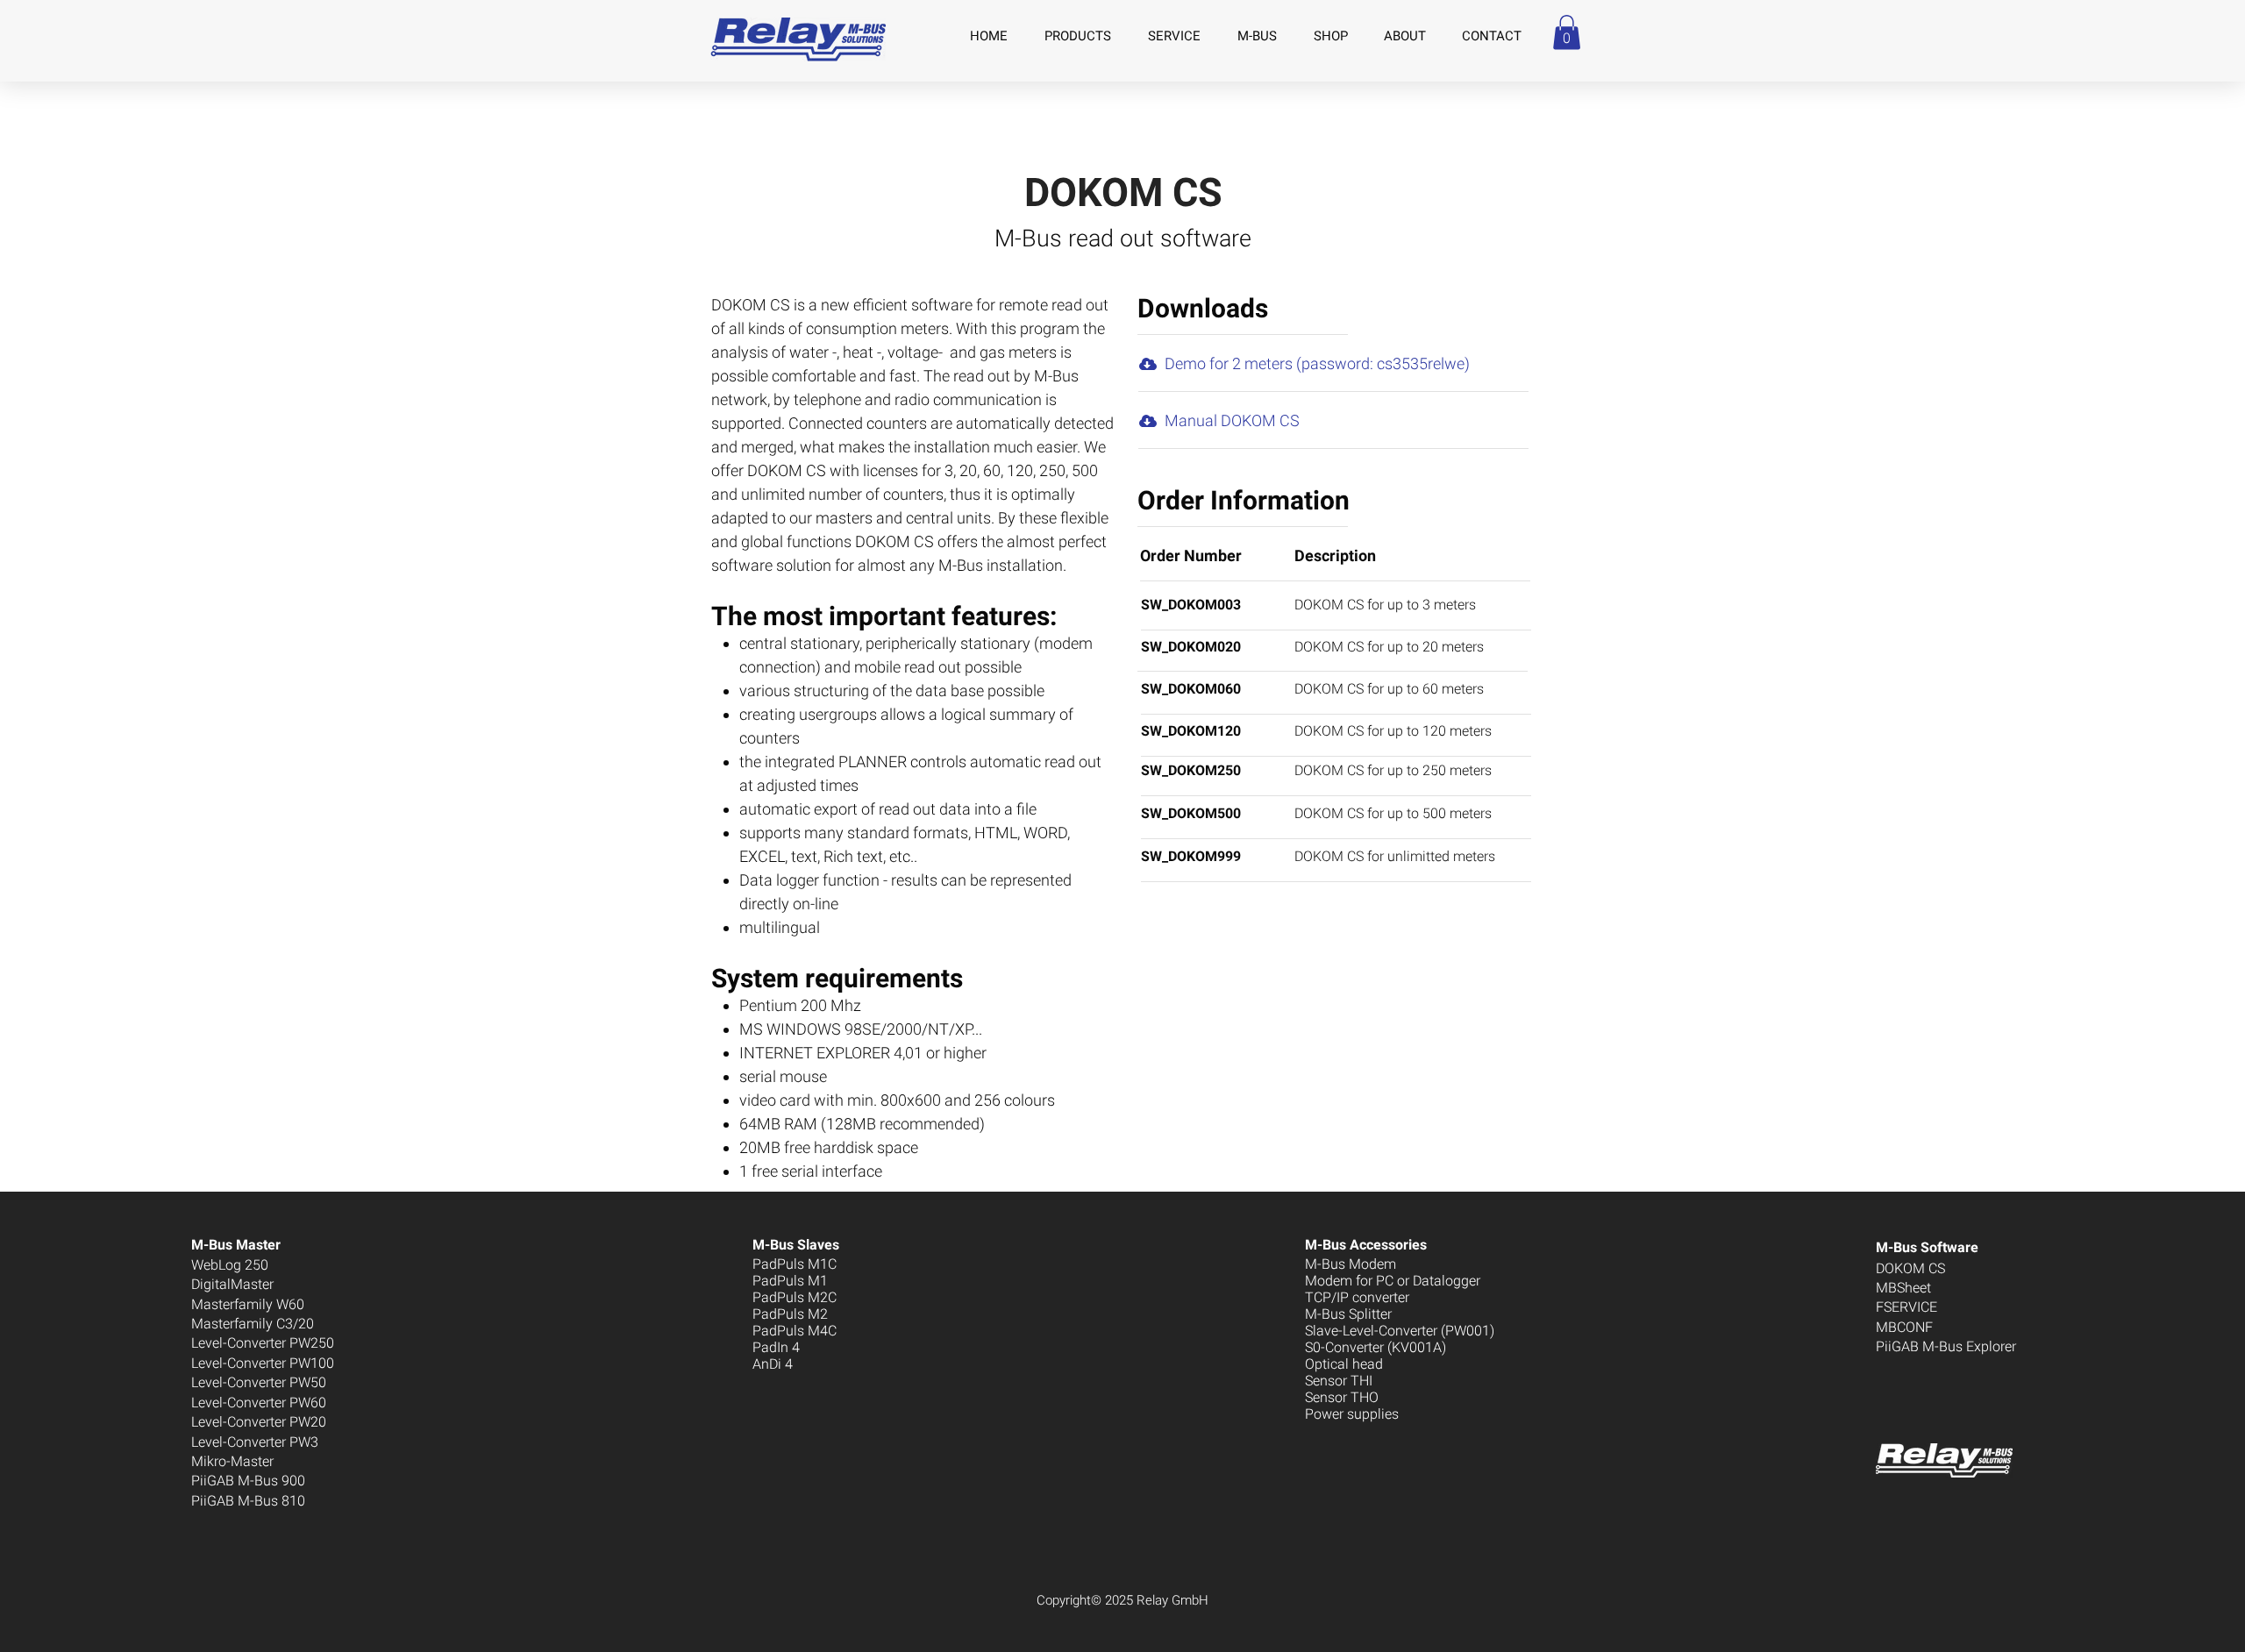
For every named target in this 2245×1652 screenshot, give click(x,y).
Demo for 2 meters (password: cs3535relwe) (1317, 363)
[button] (1567, 32)
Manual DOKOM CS (1232, 420)
